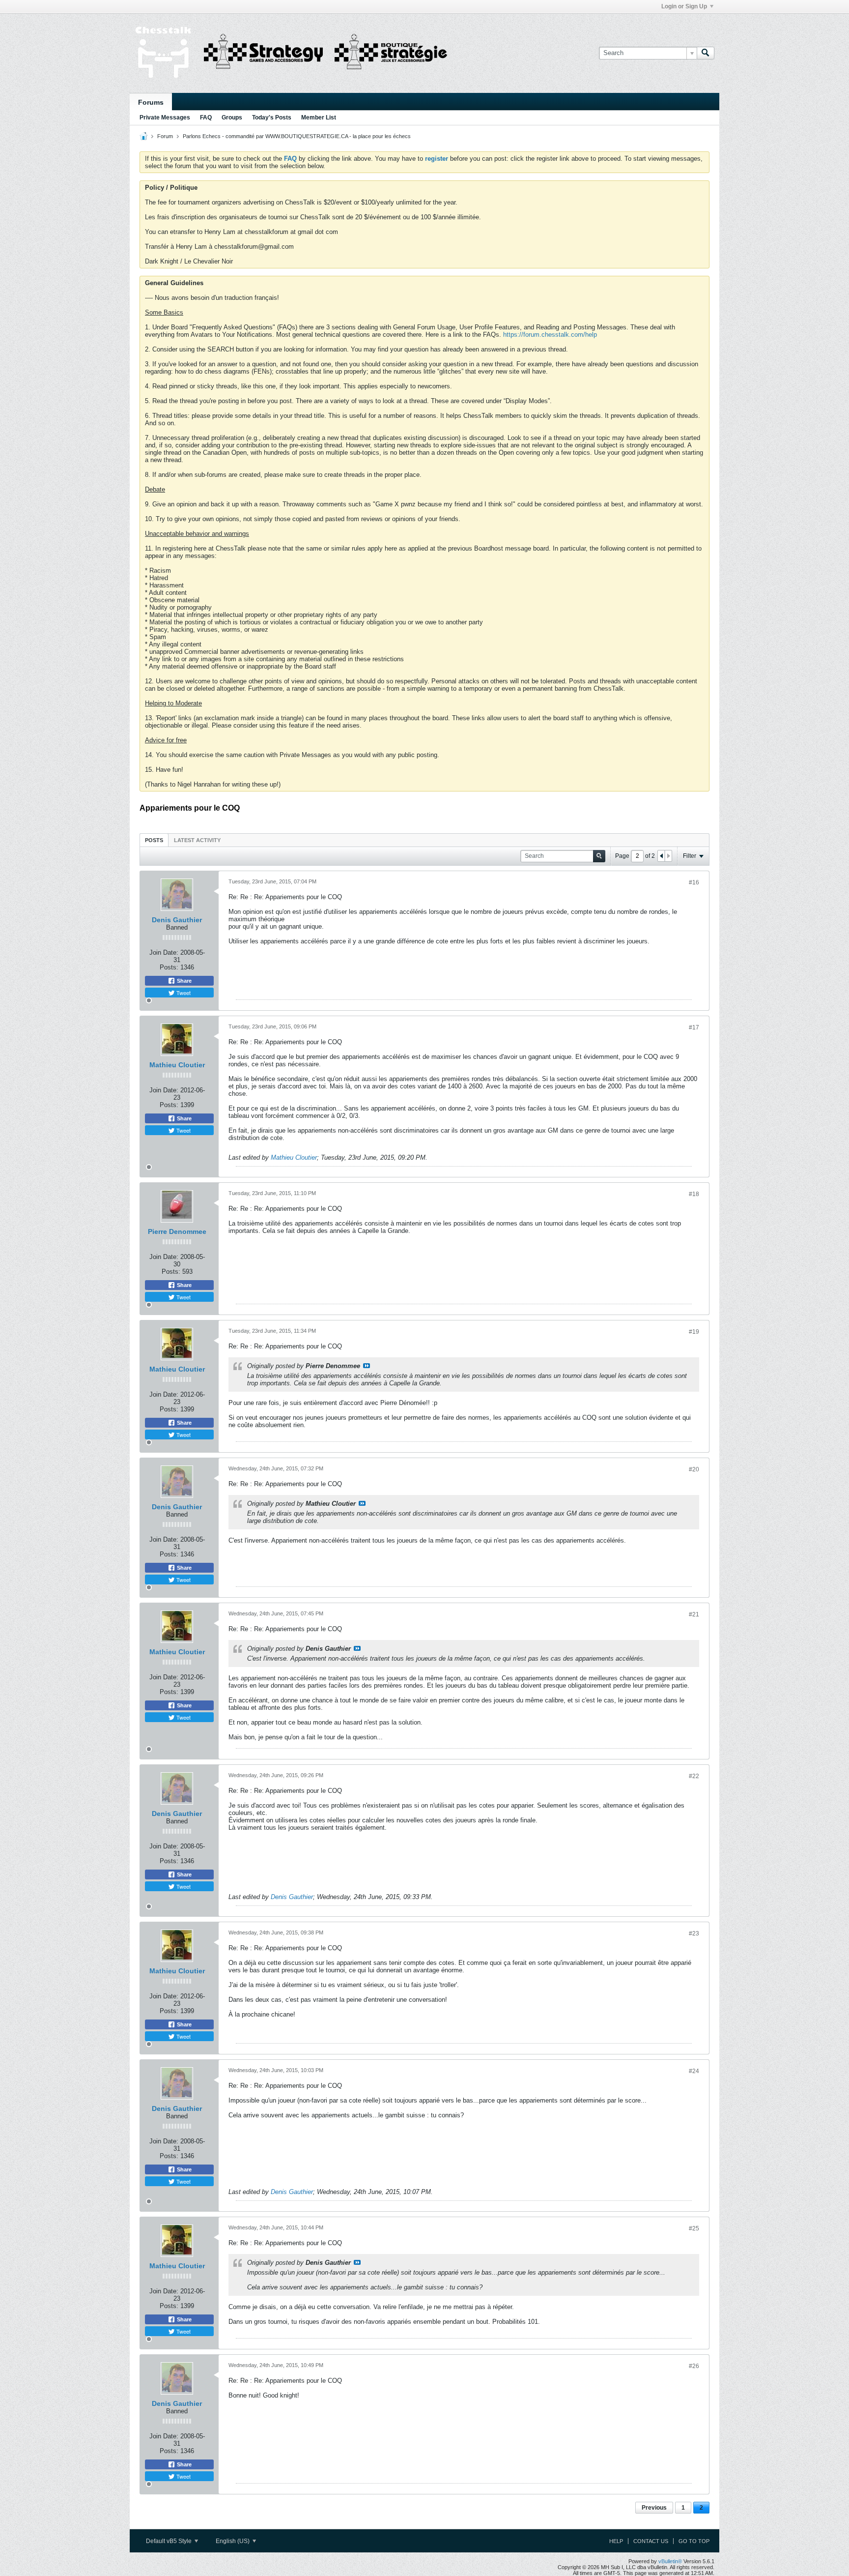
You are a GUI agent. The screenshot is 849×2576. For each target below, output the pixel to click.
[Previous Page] (661, 856)
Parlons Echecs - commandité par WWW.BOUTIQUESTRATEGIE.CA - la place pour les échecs (297, 136)
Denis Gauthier (177, 920)
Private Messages (165, 117)
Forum (165, 136)
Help (616, 2541)
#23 (694, 1933)
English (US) (233, 2541)
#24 (694, 2071)
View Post (367, 1366)
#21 (694, 1614)
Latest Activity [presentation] (197, 840)
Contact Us (651, 2541)
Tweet (183, 993)
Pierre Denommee (177, 1231)
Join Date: (164, 952)
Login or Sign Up (684, 6)
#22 (694, 1776)
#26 (694, 2366)
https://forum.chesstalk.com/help (550, 335)
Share (184, 981)
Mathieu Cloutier (177, 1065)
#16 (694, 882)
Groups (232, 117)
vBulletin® (670, 2561)
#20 (694, 1469)
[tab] (154, 840)
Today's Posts (272, 117)
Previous (654, 2508)
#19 (694, 1332)
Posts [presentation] (154, 840)
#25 (694, 2228)
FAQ (206, 117)
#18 (694, 1194)
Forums (151, 102)
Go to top (694, 2541)
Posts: (169, 967)
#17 (694, 1027)
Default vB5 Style (170, 2541)
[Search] (706, 53)
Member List (319, 117)
